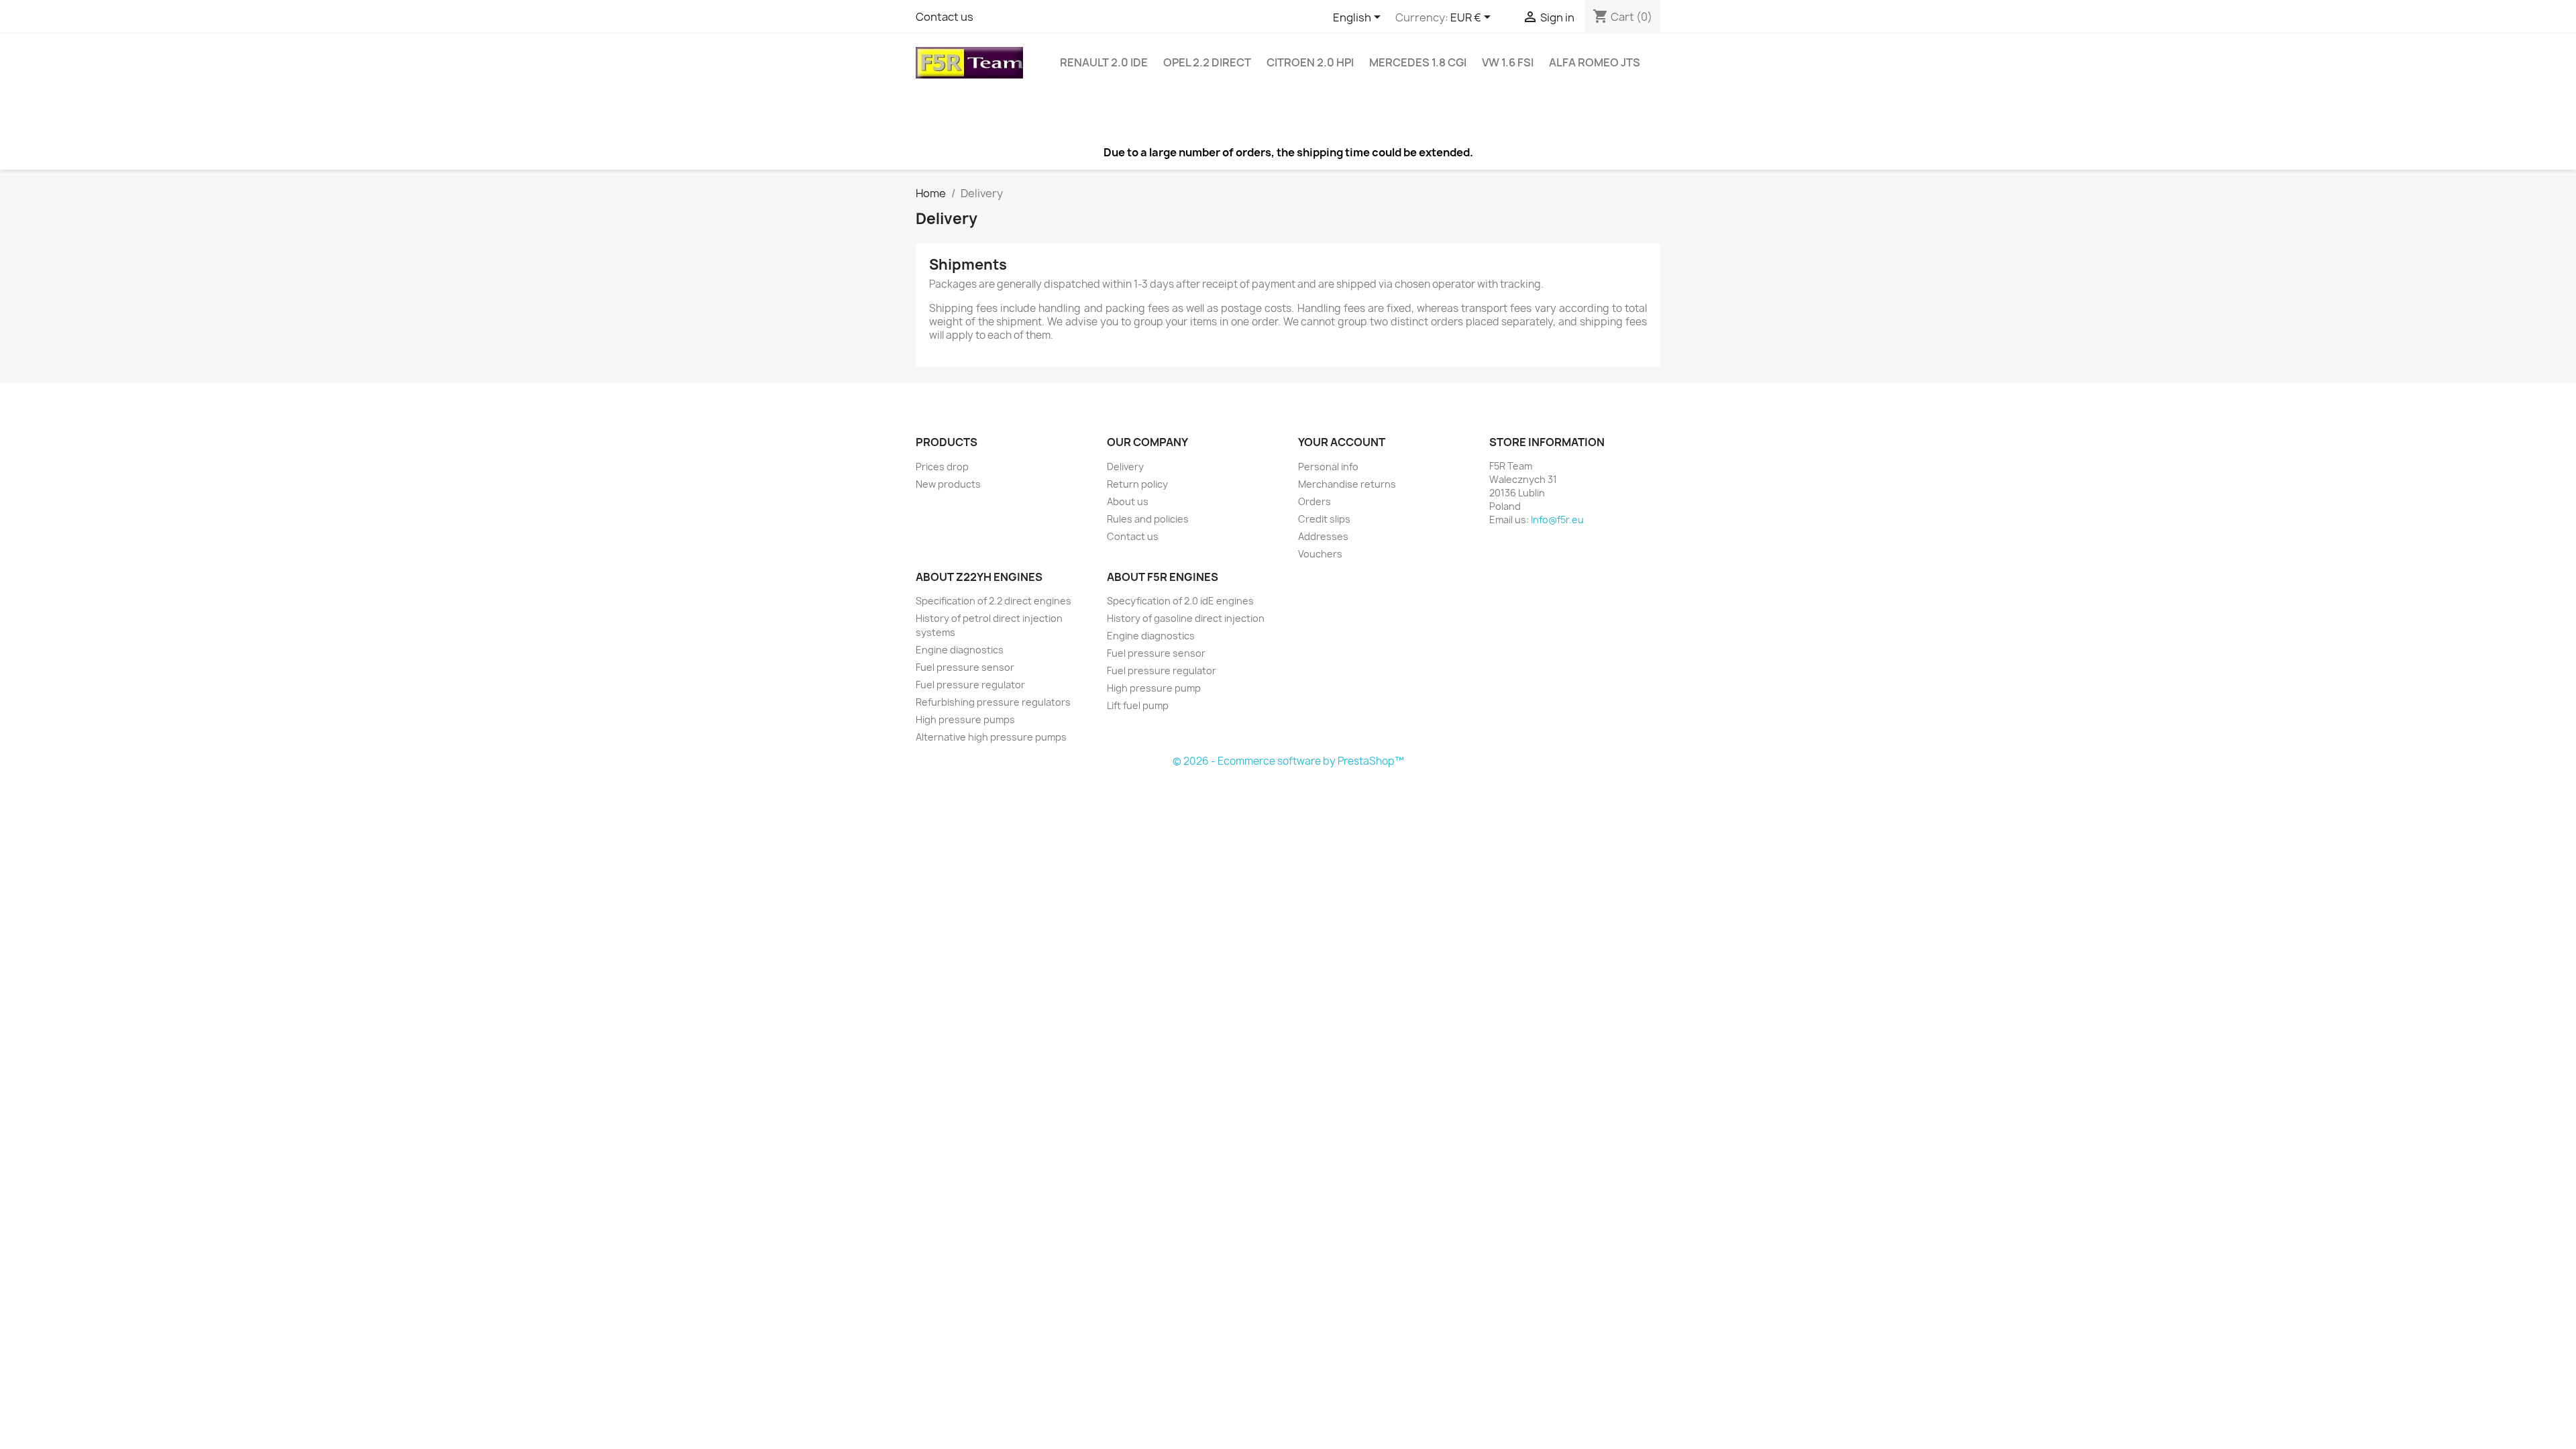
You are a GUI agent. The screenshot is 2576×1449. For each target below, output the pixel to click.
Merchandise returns (1347, 484)
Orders (1314, 501)
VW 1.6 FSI (1508, 62)
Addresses (1323, 536)
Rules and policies (1148, 519)
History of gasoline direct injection (1186, 618)
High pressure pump (1154, 688)
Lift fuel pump (1138, 705)
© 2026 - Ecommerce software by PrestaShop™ (1288, 761)
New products (948, 484)
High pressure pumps (965, 719)
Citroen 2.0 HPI (1310, 62)
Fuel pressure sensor (965, 667)
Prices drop (942, 467)
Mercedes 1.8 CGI (1418, 62)
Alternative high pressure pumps (991, 737)
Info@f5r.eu (1557, 520)
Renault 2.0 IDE (1104, 62)
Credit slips (1324, 519)
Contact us (945, 17)
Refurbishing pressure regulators (993, 702)
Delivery (1125, 467)
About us (1128, 501)
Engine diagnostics (960, 650)
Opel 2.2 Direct (1207, 62)
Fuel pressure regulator (970, 685)
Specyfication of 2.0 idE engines (1180, 601)
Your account (1342, 442)
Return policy (1137, 484)
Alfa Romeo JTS (1595, 62)
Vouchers (1320, 554)
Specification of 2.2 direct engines (994, 601)
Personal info (1328, 467)
